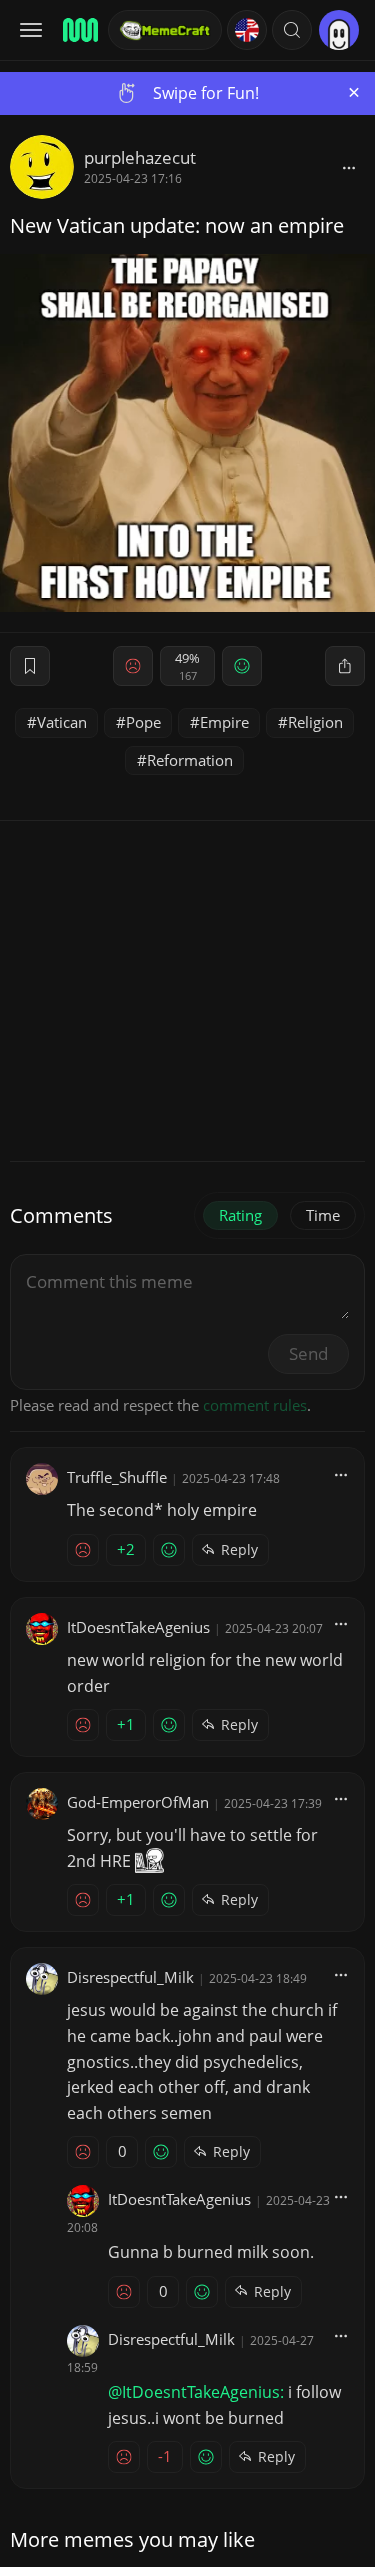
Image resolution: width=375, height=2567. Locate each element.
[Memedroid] (79, 30)
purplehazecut (140, 157)
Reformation (190, 760)
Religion (315, 722)
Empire (224, 722)
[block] (349, 167)
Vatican (62, 722)
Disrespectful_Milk (130, 1977)
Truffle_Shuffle (117, 1477)
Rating (240, 1215)
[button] (292, 30)
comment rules (255, 1405)
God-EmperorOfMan (138, 1802)
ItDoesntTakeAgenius (138, 1627)
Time (323, 1215)
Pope (143, 722)
